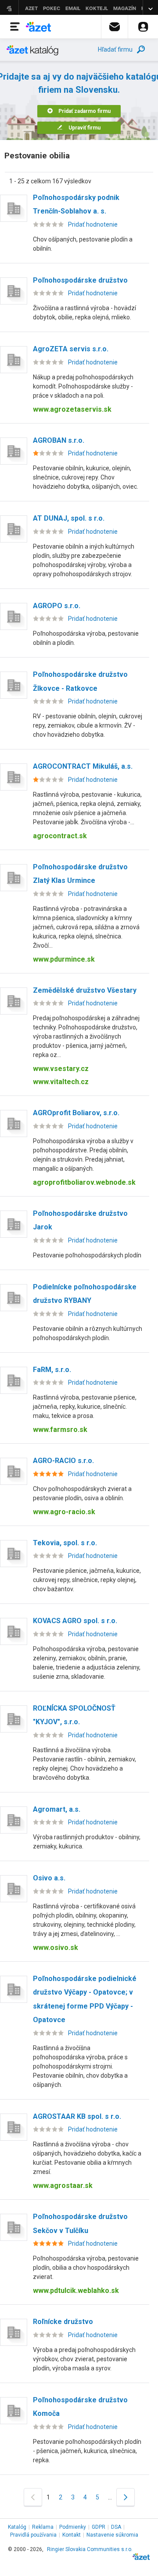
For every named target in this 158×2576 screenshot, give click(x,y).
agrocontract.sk (60, 836)
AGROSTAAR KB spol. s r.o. (77, 2116)
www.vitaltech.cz (61, 1082)
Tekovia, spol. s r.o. (65, 1543)
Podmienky (73, 2527)
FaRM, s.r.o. (52, 1370)
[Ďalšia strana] (126, 2497)
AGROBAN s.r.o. (59, 440)
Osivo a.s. (49, 1878)
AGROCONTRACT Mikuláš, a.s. (83, 766)
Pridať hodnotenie (93, 224)
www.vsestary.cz (61, 1069)
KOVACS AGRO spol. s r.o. (75, 1621)
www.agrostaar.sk (63, 2186)
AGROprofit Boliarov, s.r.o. (76, 1113)
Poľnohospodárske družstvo (80, 280)
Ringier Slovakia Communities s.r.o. (90, 2549)
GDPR (99, 2527)
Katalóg (17, 2527)
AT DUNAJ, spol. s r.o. (69, 518)
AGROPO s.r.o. (57, 606)
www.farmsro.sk (60, 1430)
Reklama (43, 2527)
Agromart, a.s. (57, 1809)
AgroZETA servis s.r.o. (71, 349)
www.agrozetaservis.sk (72, 409)
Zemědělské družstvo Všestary (85, 990)
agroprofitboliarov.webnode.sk (84, 1182)
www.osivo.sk (56, 1948)
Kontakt (72, 2535)
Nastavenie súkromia (112, 2535)
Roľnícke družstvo (63, 2322)
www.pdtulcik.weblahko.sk (76, 2291)
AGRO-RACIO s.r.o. (63, 1461)
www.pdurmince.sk (64, 959)
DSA (116, 2527)
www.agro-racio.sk (64, 1512)
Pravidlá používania (33, 2535)
